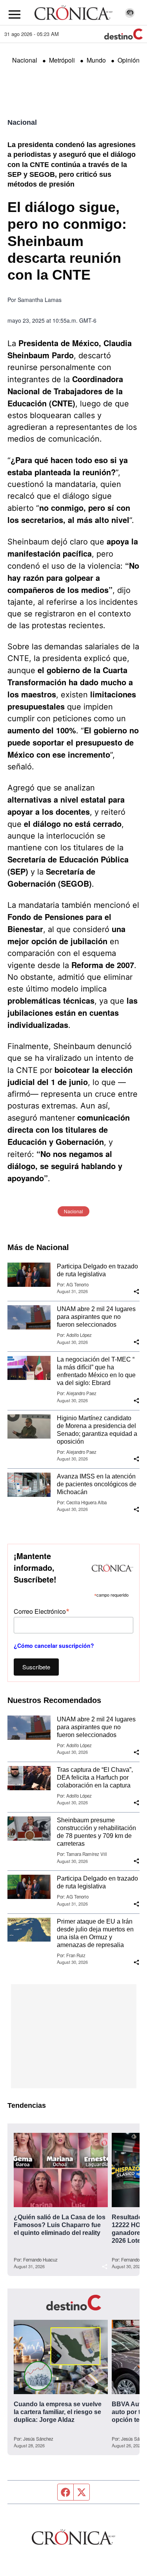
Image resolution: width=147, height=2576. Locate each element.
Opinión (129, 60)
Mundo (96, 60)
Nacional (25, 60)
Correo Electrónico (42, 1611)
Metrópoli (62, 60)
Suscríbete (36, 1667)
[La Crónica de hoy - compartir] (136, 1292)
